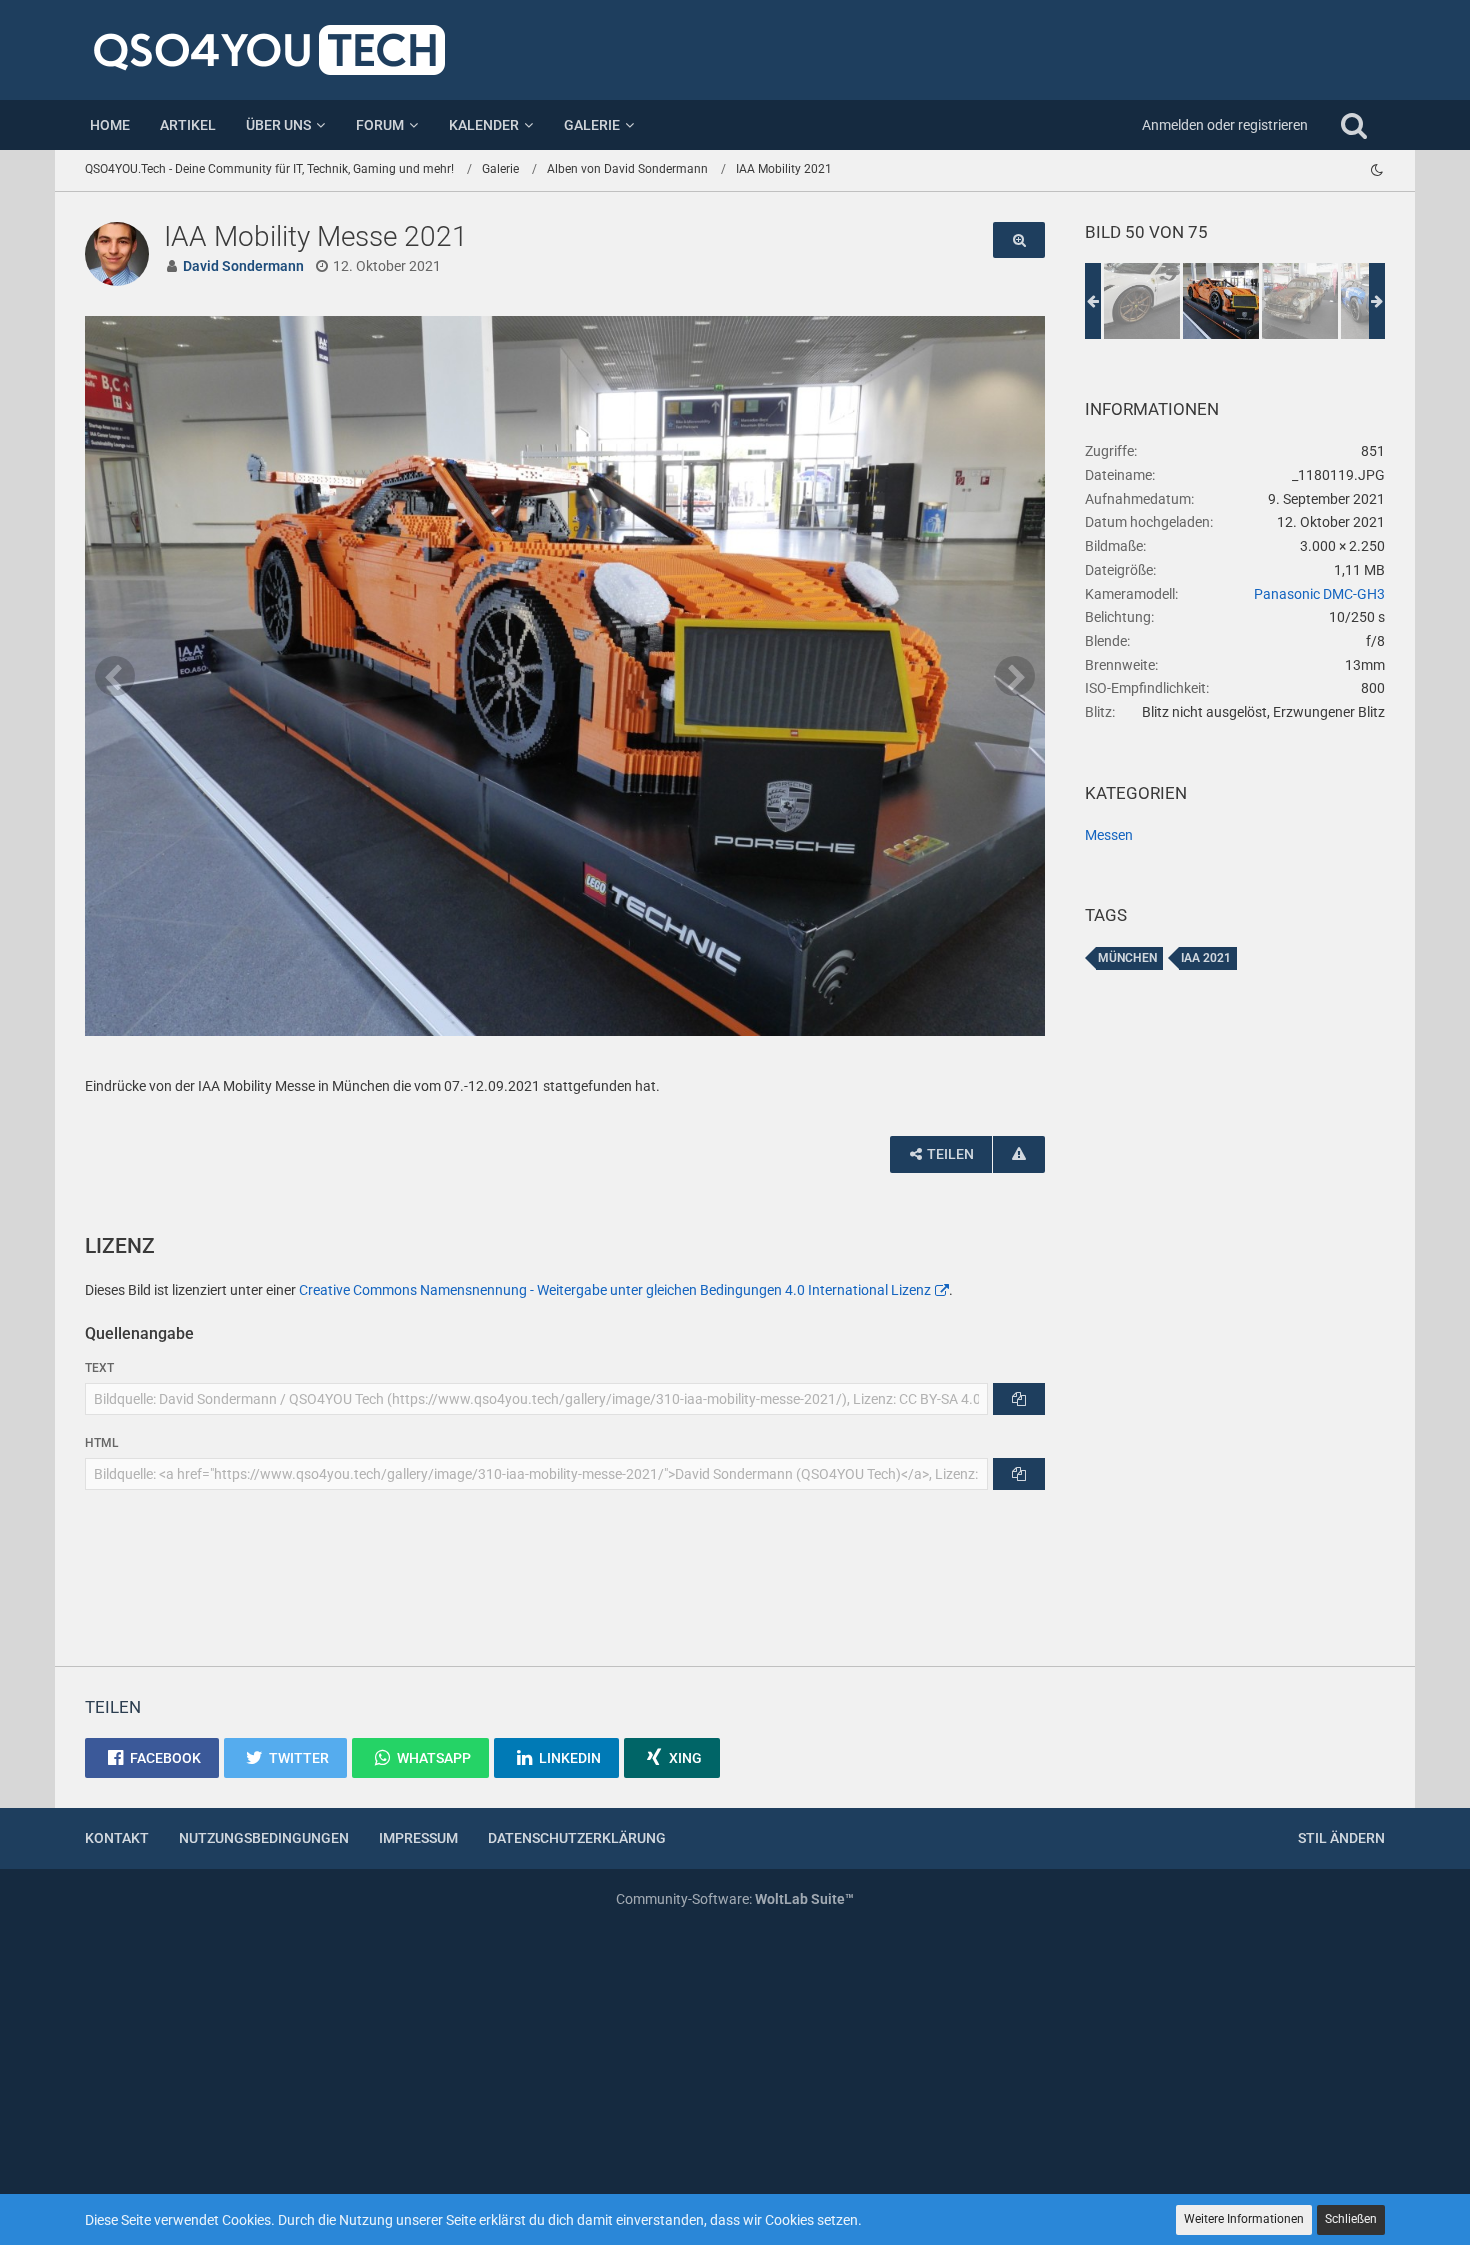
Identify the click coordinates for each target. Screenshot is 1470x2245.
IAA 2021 (1206, 958)
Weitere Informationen (1244, 2219)
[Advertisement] (1235, 1330)
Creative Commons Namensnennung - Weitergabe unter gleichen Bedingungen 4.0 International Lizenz (615, 1290)
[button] (152, 1758)
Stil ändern (1341, 1838)
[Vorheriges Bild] (115, 676)
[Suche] (1354, 125)
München (1127, 958)
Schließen (1351, 2219)
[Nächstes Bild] (1015, 676)
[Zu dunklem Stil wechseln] (1377, 170)
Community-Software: (735, 1899)
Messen (1109, 835)
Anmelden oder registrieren (1225, 125)
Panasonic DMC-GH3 (1319, 594)
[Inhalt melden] (1019, 1154)
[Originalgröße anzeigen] (1019, 240)
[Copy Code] (1019, 1399)
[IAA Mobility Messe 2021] (1142, 301)
